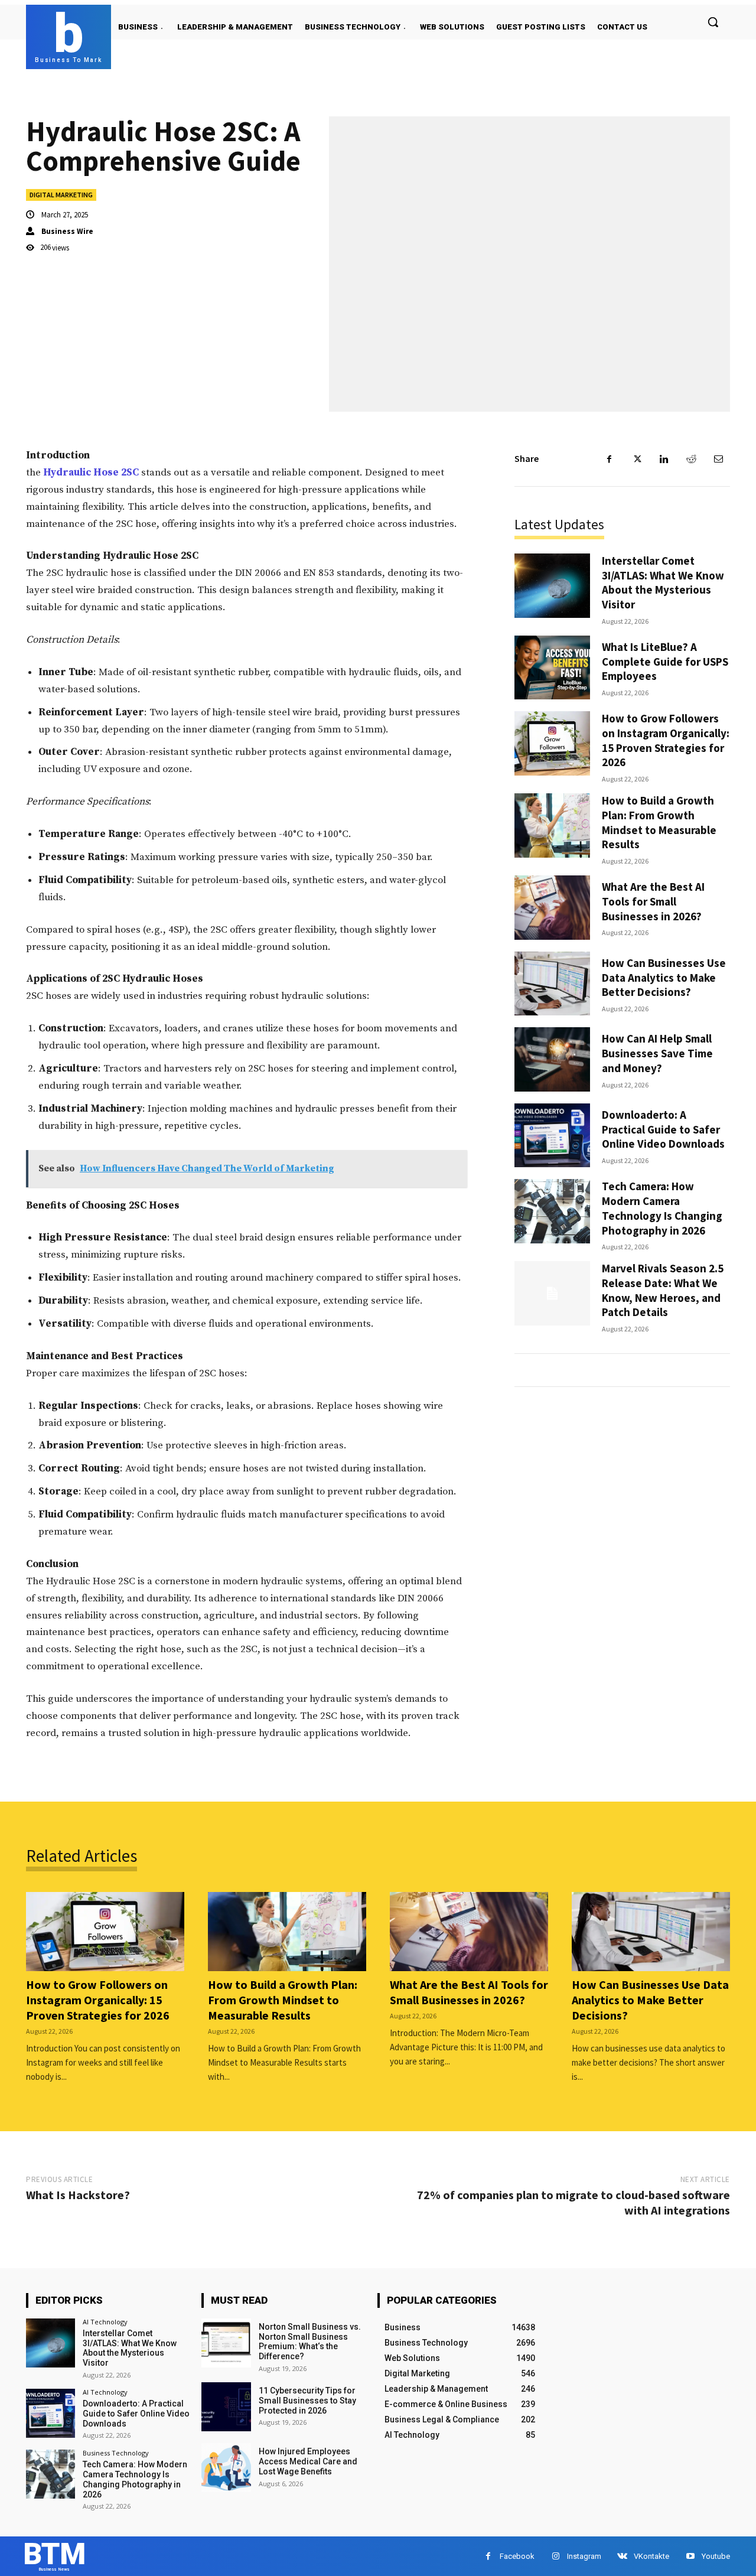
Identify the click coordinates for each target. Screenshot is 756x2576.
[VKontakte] (622, 2556)
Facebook (517, 2556)
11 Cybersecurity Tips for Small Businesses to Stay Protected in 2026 (307, 2401)
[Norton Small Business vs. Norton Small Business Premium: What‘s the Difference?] (226, 2343)
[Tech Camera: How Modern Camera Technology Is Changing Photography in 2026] (552, 1211)
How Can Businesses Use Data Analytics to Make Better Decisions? (664, 977)
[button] (713, 22)
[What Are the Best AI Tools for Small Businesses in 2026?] (552, 908)
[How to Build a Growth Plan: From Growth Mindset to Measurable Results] (552, 825)
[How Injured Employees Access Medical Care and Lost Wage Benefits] (226, 2468)
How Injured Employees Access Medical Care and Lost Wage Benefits (308, 2461)
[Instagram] (555, 2556)
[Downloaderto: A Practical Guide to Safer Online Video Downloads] (552, 1136)
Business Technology (116, 2453)
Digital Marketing (61, 195)
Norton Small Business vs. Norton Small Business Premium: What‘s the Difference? (310, 2341)
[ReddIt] (691, 459)
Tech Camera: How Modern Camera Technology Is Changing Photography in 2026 (662, 1208)
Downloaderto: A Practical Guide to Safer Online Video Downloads (663, 1129)
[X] (637, 459)
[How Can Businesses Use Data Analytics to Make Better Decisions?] (552, 984)
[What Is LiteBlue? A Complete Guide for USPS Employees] (552, 668)
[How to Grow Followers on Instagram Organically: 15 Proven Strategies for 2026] (552, 743)
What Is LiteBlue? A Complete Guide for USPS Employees (665, 661)
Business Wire (67, 231)
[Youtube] (690, 2556)
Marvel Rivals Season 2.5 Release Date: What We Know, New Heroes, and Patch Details (663, 1290)
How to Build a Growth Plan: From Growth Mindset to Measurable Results (659, 822)
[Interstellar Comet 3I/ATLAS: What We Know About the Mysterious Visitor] (552, 586)
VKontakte (651, 2556)
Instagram (584, 2556)
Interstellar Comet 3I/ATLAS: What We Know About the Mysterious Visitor (663, 582)
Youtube (716, 2556)
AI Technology (105, 2322)
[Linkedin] (664, 459)
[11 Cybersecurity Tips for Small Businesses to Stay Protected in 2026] (226, 2407)
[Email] (718, 459)
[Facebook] (610, 459)
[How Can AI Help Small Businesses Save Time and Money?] (552, 1059)
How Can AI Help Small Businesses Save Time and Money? (657, 1053)
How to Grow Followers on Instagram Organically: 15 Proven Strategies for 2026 (666, 740)
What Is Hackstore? (78, 2195)
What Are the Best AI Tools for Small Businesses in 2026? (653, 901)
